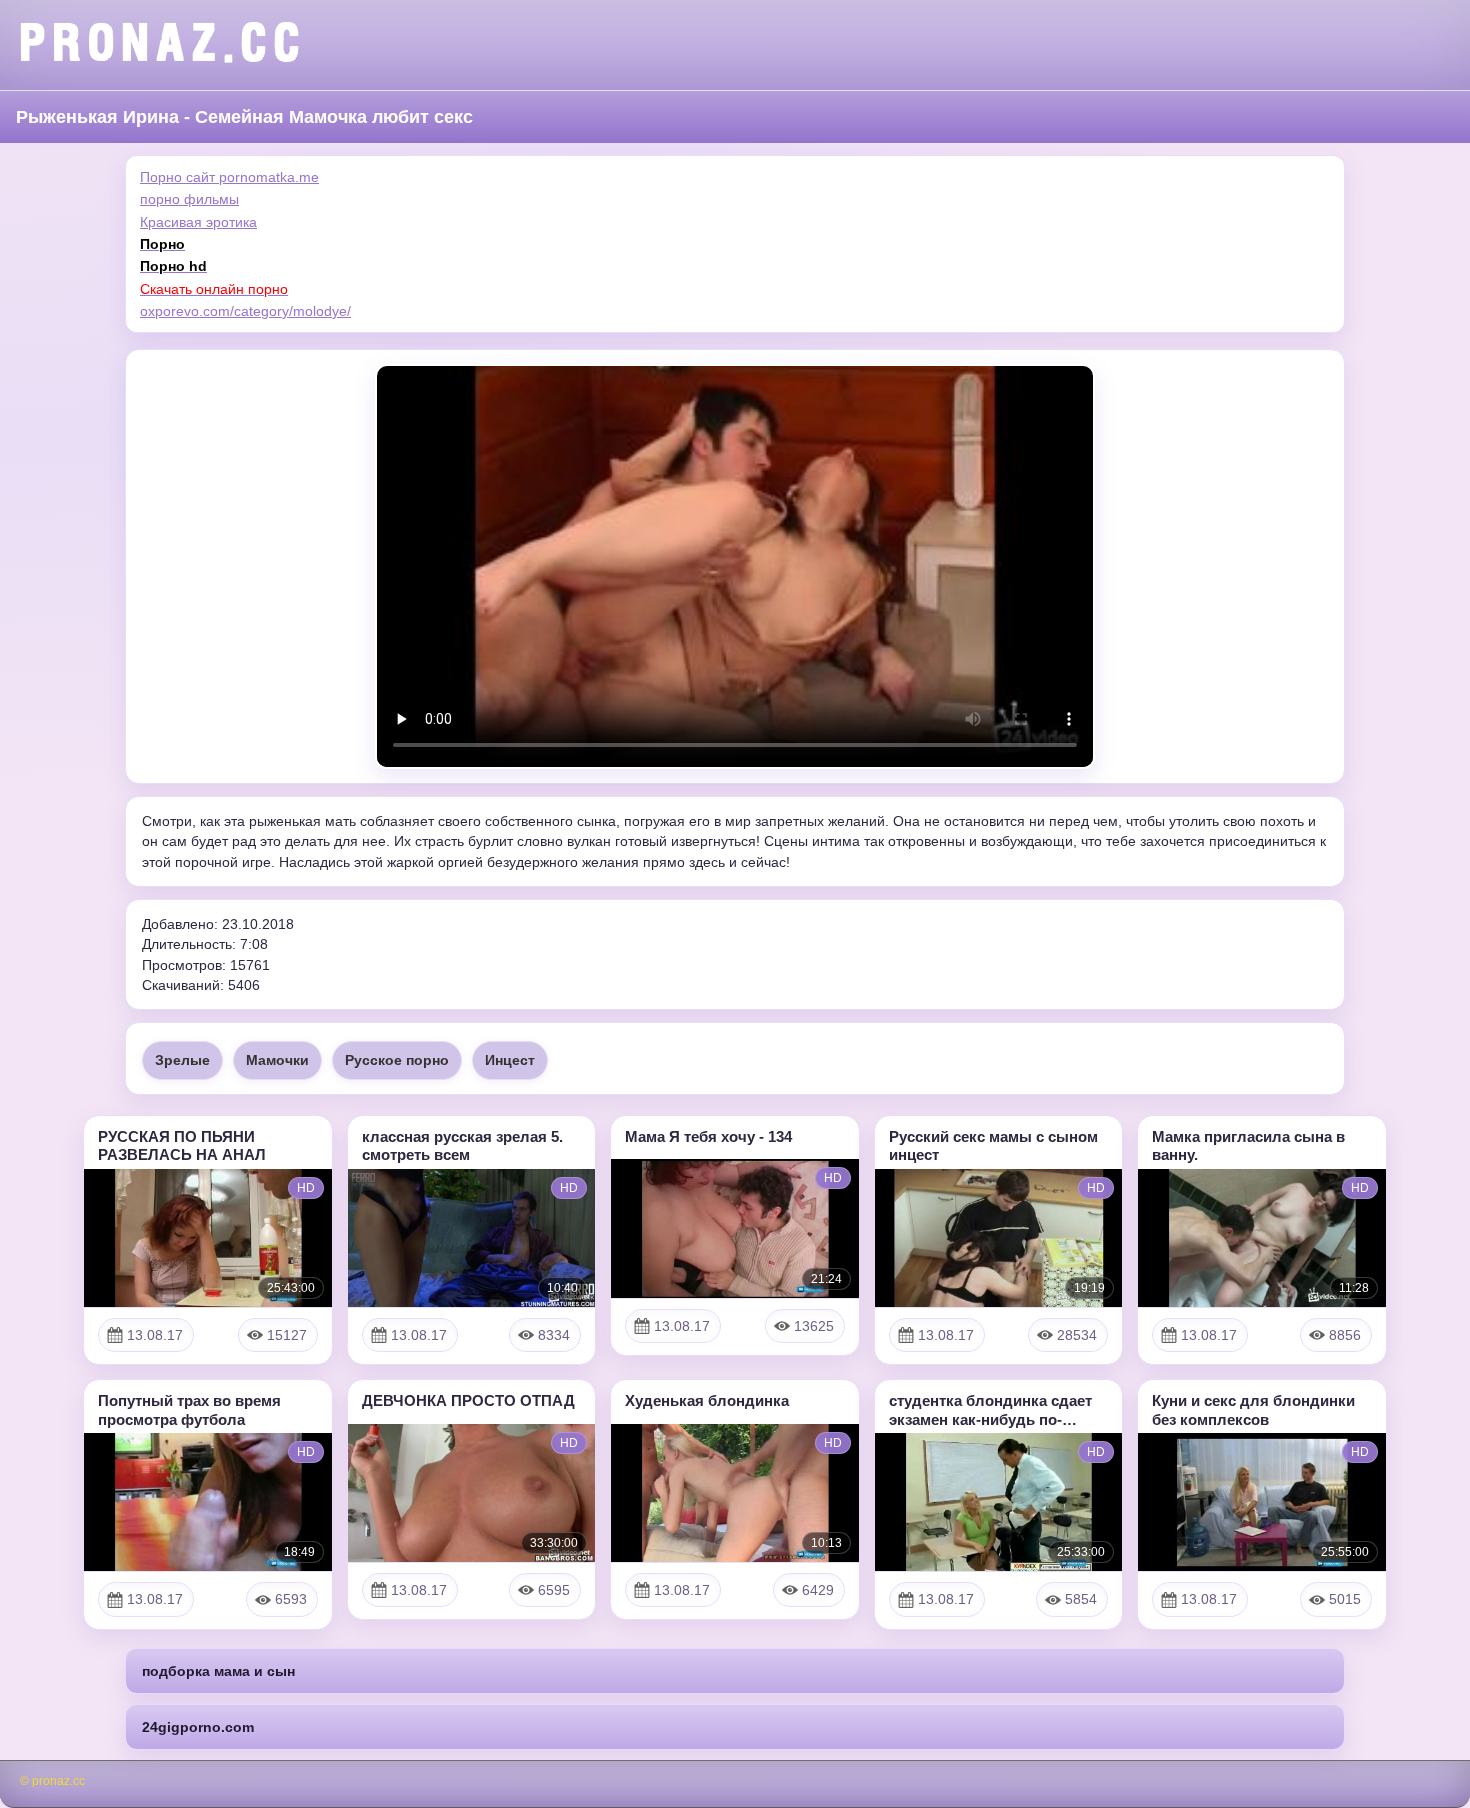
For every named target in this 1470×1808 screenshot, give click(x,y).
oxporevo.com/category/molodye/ (245, 311)
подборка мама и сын (218, 1671)
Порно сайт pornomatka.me (229, 177)
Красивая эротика (198, 222)
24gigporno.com (198, 1727)
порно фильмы (189, 199)
